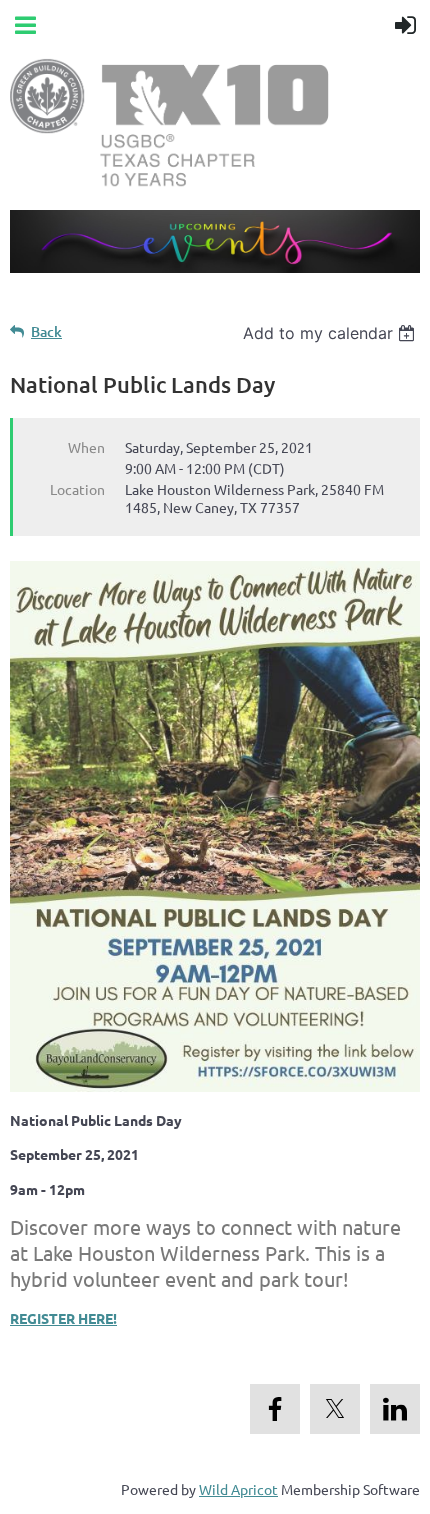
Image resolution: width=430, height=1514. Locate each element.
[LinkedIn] (395, 1409)
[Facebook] (275, 1409)
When (86, 447)
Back (46, 331)
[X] (335, 1409)
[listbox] (331, 333)
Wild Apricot (238, 1489)
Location (77, 489)
